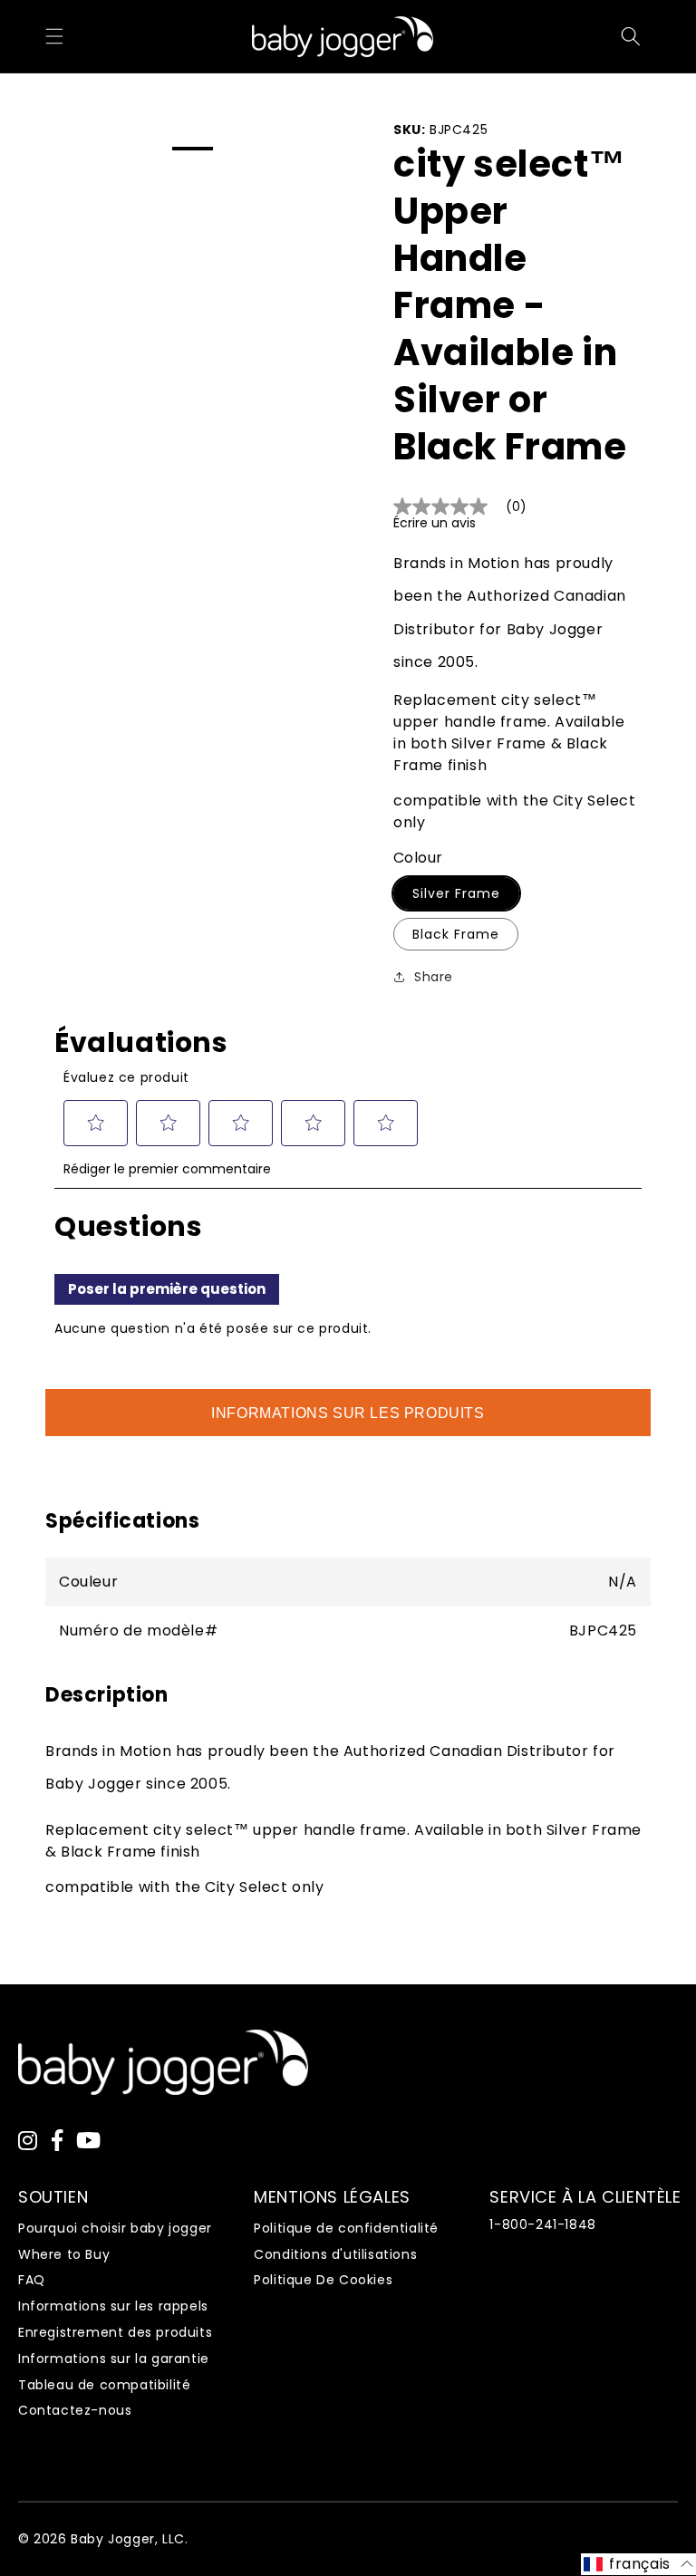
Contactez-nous (75, 2410)
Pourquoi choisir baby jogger (115, 2228)
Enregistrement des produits (115, 2332)
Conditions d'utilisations (335, 2254)
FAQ (32, 2280)
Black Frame (456, 934)
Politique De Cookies (323, 2280)
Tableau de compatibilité (104, 2385)
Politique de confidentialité (346, 2228)
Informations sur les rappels (113, 2306)
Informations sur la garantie (114, 2359)
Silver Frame (456, 893)
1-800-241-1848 (542, 2224)
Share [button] (434, 977)
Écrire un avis (435, 523)
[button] (54, 36)
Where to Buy (64, 2254)
